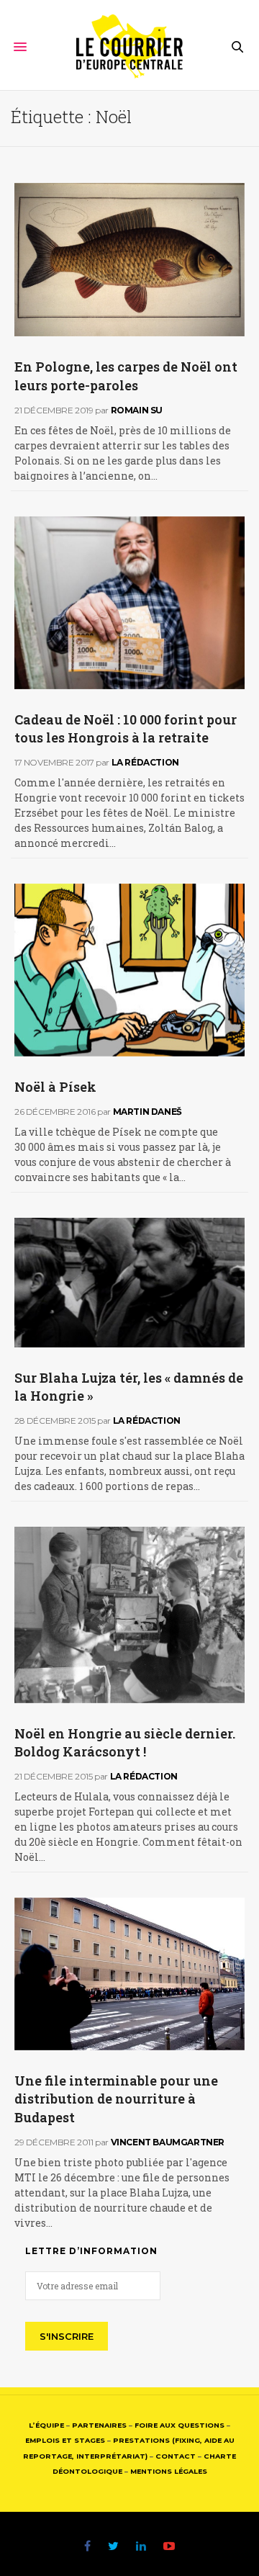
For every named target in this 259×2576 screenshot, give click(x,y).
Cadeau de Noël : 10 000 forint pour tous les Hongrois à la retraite (126, 728)
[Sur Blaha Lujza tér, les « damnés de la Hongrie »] (129, 1283)
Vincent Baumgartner (168, 2142)
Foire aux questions (180, 2425)
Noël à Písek (55, 1087)
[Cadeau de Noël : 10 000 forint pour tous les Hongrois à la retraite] (129, 603)
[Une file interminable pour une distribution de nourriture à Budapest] (129, 1974)
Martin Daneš (147, 1112)
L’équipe (46, 2425)
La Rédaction (145, 762)
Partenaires (99, 2425)
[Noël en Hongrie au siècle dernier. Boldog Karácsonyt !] (129, 1615)
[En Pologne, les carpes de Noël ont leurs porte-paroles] (129, 260)
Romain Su (137, 410)
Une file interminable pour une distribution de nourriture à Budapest (116, 2099)
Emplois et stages (65, 2440)
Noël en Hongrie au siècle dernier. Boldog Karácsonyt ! (125, 1742)
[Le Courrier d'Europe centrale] (130, 47)
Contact (176, 2456)
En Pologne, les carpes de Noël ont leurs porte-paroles (126, 376)
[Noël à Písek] (129, 970)
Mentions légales (169, 2471)
